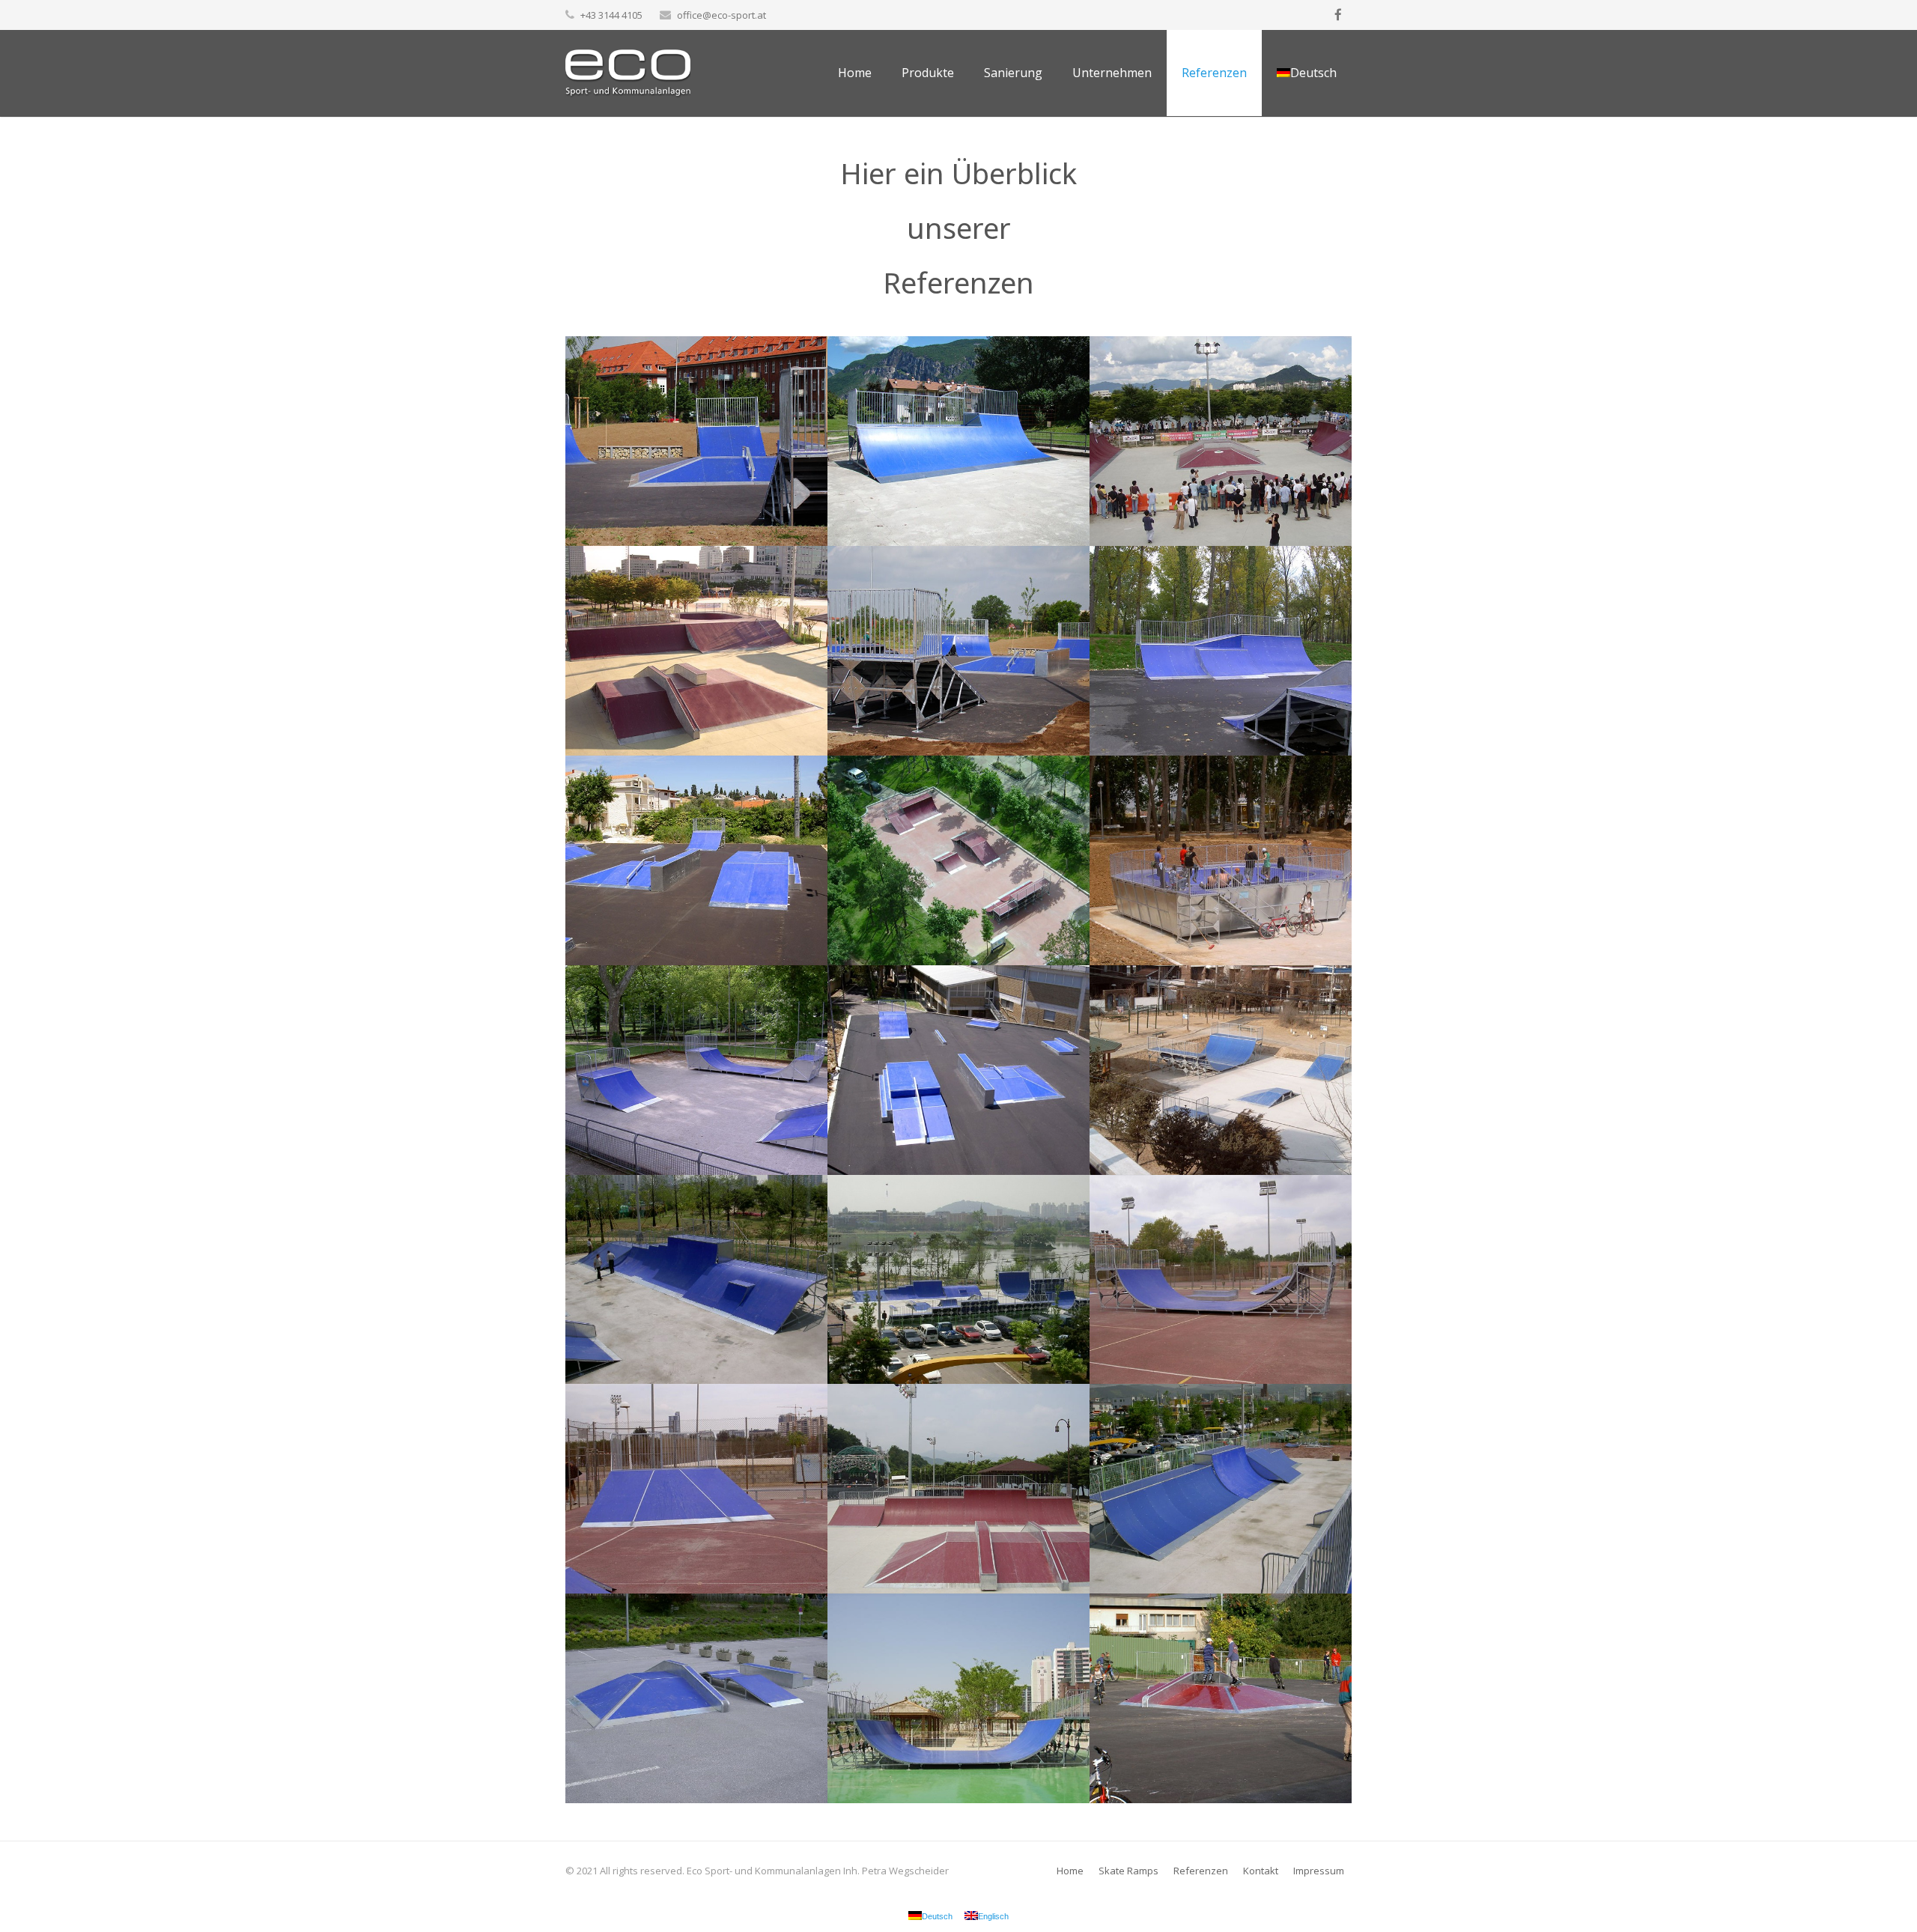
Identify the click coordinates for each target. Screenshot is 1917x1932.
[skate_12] (1221, 1070)
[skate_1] (696, 441)
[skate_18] (1221, 1489)
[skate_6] (1221, 651)
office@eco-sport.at (721, 15)
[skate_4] (696, 651)
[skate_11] (958, 1070)
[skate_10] (696, 1070)
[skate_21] (958, 1698)
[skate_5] (958, 651)
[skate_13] (696, 1280)
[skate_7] (696, 860)
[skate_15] (1221, 1280)
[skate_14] (958, 1280)
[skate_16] (696, 1489)
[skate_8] (958, 860)
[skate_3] (1221, 441)
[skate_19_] (1221, 1698)
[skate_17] (958, 1489)
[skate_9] (1221, 860)
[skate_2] (958, 441)
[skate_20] (696, 1698)
